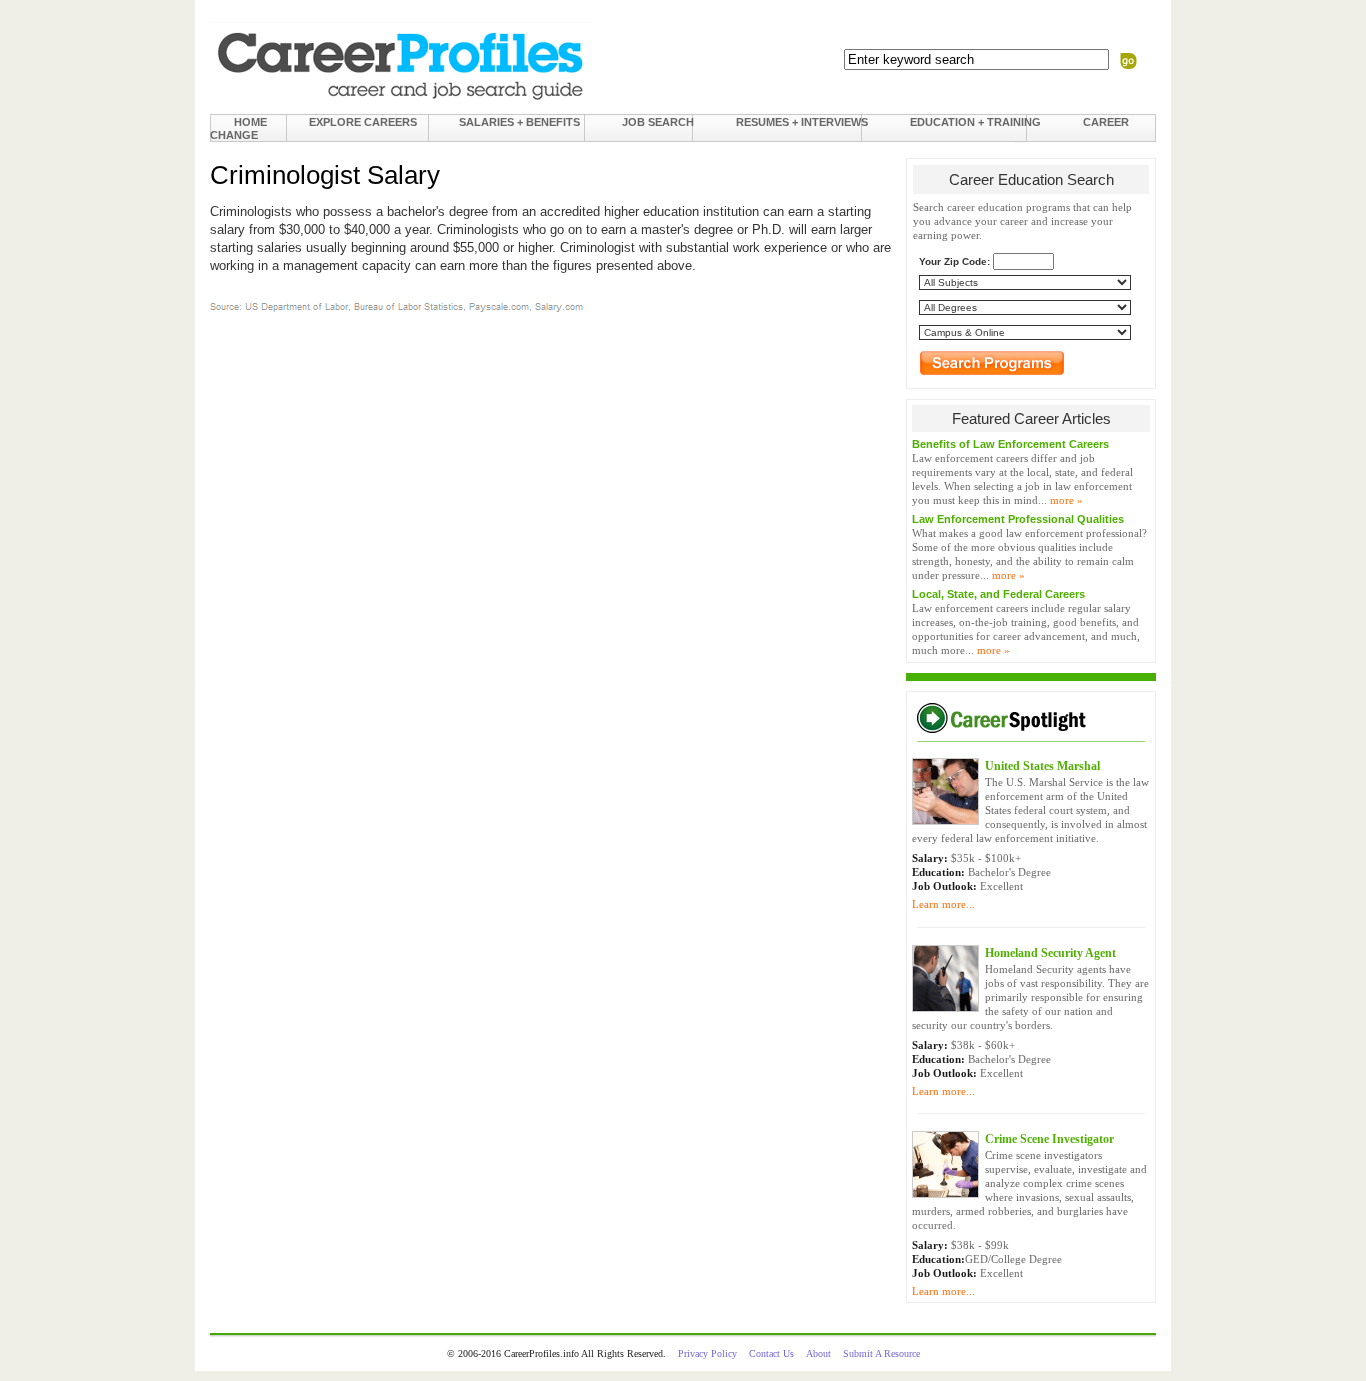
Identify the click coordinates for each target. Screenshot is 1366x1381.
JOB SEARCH (658, 122)
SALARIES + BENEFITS (519, 122)
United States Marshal (1042, 766)
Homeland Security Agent (1050, 953)
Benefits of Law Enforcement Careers (1010, 444)
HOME (250, 122)
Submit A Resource (881, 1353)
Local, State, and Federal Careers (998, 594)
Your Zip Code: (954, 261)
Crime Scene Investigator (1049, 1139)
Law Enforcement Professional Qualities (1018, 519)
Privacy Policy (707, 1353)
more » (1066, 500)
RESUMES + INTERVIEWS (802, 122)
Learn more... (943, 904)
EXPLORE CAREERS (363, 122)
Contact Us (771, 1353)
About (818, 1353)
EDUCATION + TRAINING (975, 122)
